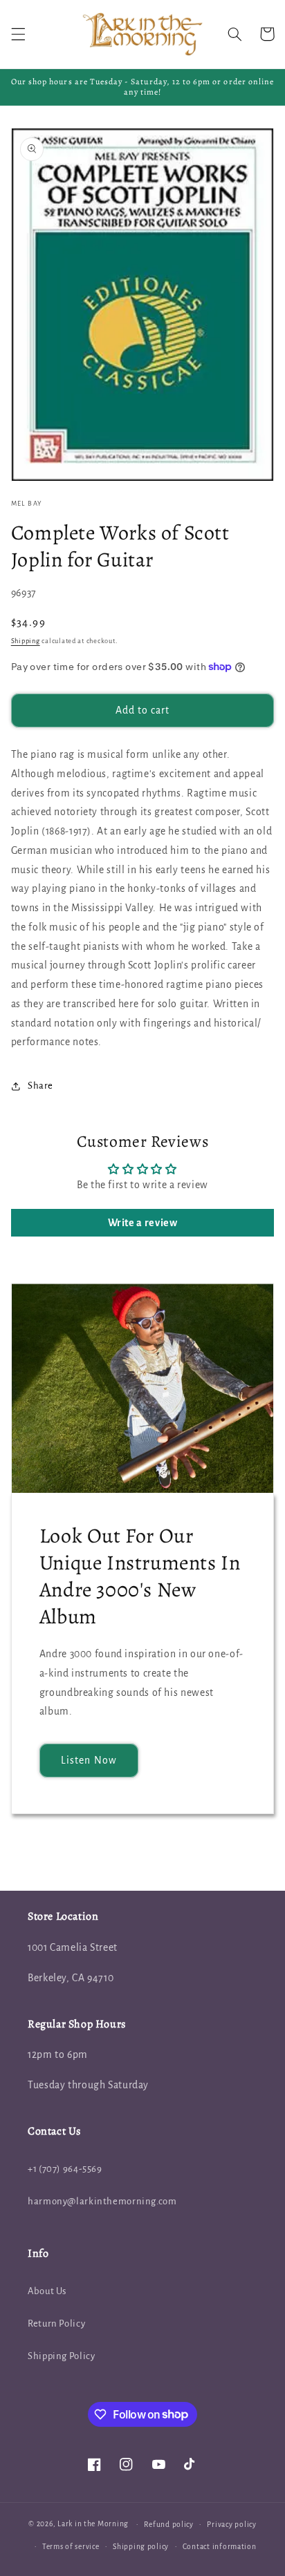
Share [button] (40, 1086)
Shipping (26, 641)
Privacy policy (231, 2525)
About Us (47, 2291)
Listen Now (89, 1760)
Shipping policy (141, 2547)
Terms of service (71, 2547)
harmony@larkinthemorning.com (102, 2201)
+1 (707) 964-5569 (65, 2169)
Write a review (143, 1223)
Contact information (220, 2547)
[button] (18, 34)
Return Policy (56, 2324)
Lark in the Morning (93, 2524)
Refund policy (169, 2525)
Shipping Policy (61, 2356)
